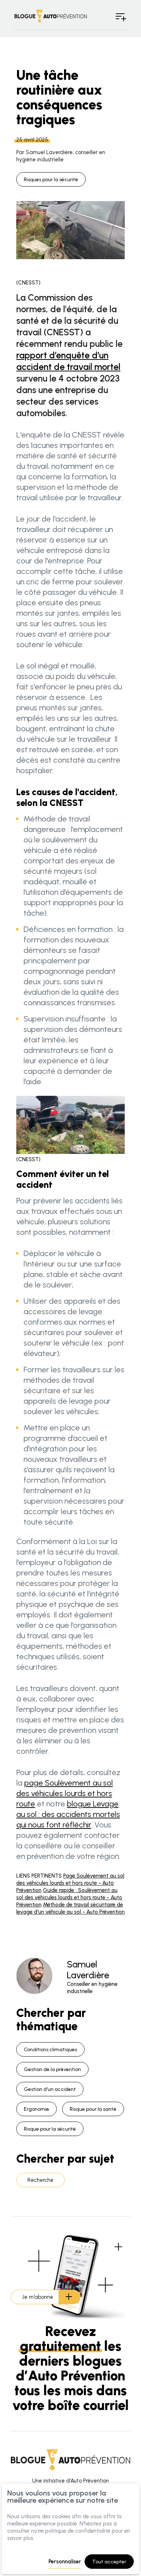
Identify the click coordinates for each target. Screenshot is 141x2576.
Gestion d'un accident (50, 2089)
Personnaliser (65, 2562)
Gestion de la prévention (52, 2069)
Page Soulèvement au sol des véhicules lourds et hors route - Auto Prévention (70, 1883)
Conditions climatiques (50, 2050)
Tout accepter (109, 2562)
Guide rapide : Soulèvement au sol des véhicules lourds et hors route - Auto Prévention (69, 1897)
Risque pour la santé (93, 2109)
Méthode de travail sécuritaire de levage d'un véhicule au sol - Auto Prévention (70, 1908)
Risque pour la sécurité (50, 2129)
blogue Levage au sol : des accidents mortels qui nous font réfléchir (68, 1814)
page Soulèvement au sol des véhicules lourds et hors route (65, 1793)
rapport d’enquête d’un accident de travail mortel (68, 361)
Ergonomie (37, 2109)
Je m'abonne (38, 2297)
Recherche (40, 2180)
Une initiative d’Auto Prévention (70, 2481)
